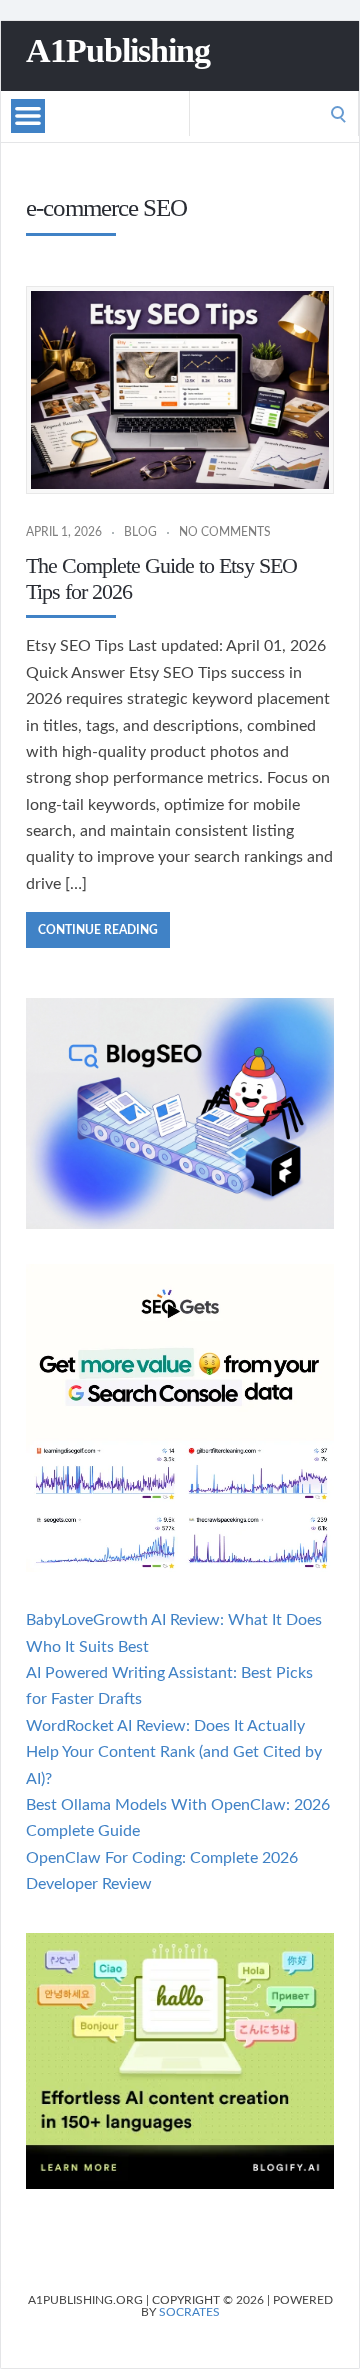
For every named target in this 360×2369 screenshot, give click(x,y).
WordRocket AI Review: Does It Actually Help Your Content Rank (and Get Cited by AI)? (174, 1752)
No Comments (225, 532)
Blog (140, 532)
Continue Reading (98, 930)
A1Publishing (118, 51)
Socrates (189, 2312)
